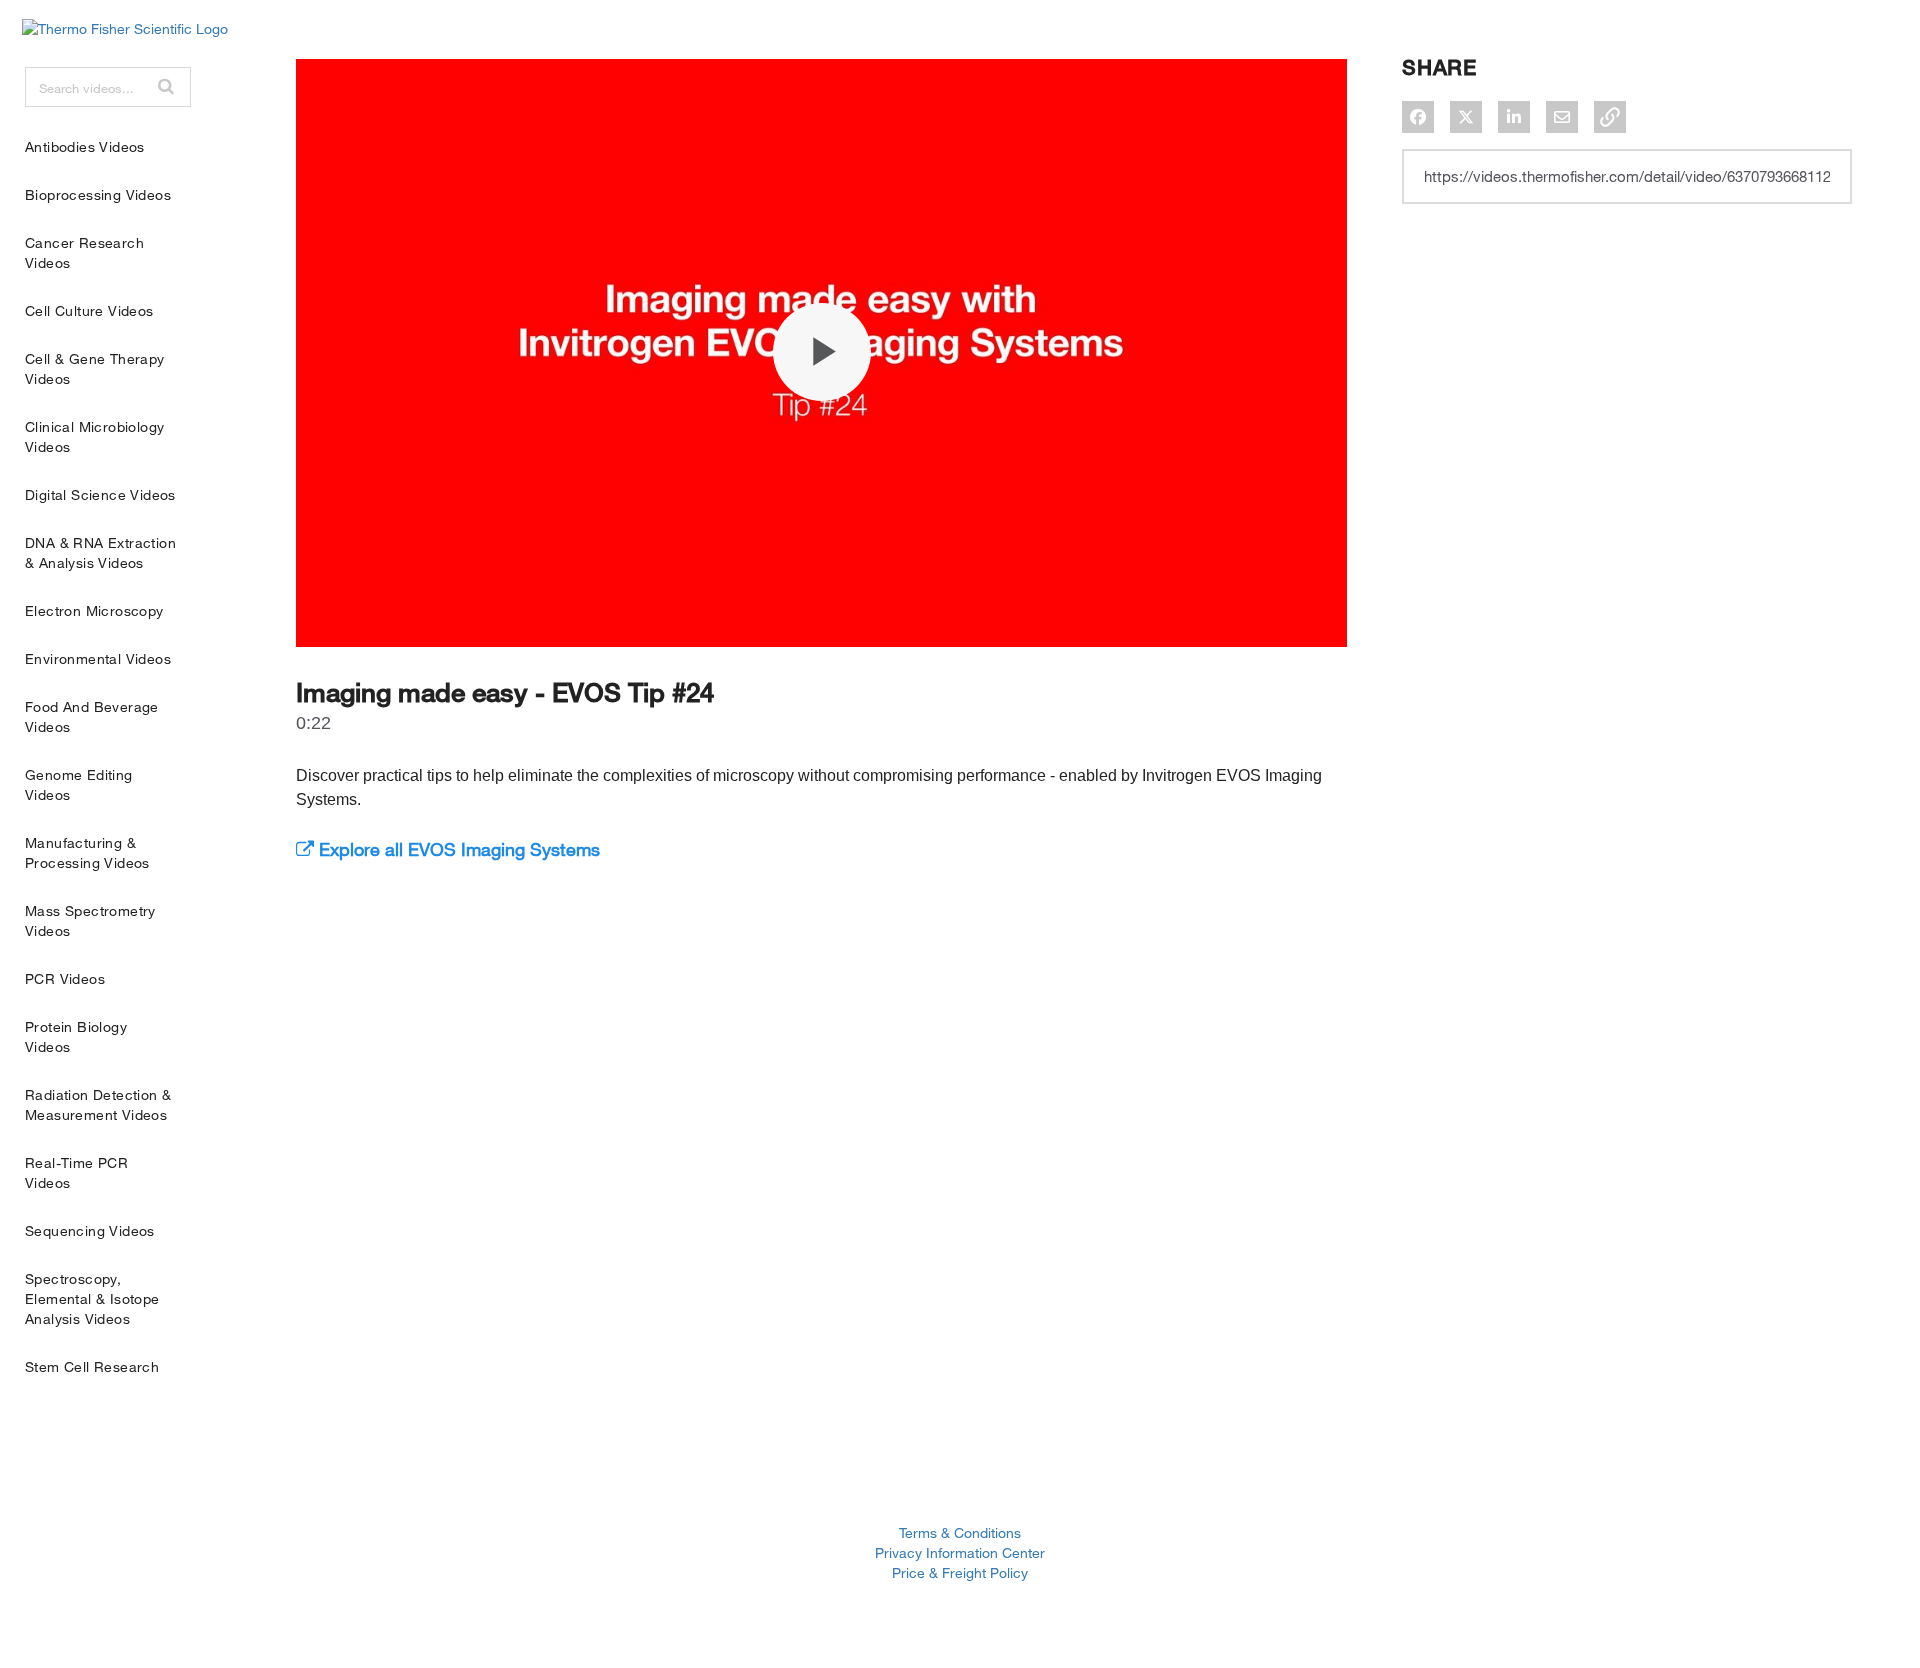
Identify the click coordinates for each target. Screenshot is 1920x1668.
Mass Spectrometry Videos (90, 920)
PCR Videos (65, 978)
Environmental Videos (98, 658)
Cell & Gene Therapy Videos (95, 368)
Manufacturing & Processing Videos (87, 852)
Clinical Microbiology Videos (94, 436)
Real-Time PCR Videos (76, 1172)
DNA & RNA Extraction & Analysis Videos (100, 552)
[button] (166, 86)
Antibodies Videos (85, 146)
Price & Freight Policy (960, 1572)
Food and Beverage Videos (92, 716)
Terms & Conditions (960, 1532)
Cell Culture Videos (89, 310)
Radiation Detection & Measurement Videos (98, 1104)
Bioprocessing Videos (98, 194)
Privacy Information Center (960, 1552)
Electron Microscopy (94, 610)
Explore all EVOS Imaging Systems (457, 849)
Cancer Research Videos (84, 252)
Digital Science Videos (100, 494)
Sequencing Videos (90, 1230)
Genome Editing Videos (79, 784)
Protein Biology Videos (76, 1036)
